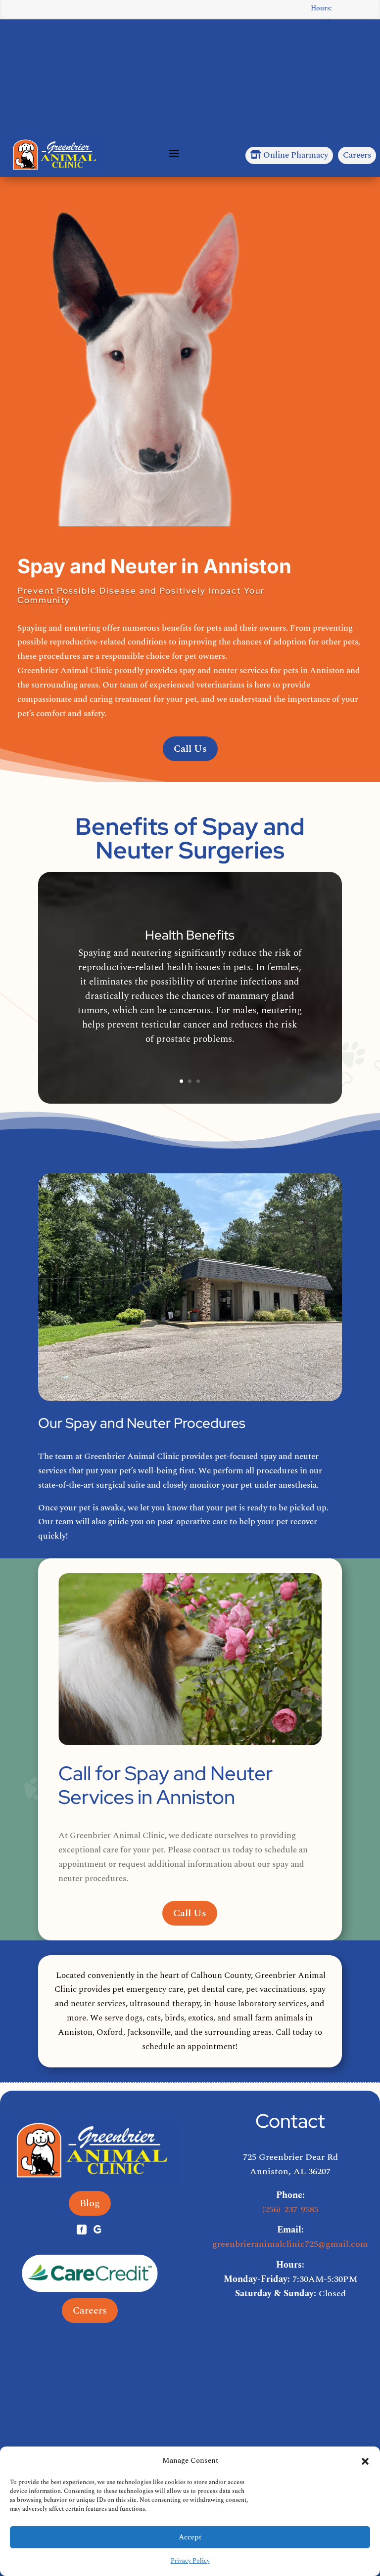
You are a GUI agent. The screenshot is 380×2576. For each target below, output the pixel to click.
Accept (190, 2537)
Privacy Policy (190, 2561)
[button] (365, 2461)
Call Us (190, 749)
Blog (90, 2203)
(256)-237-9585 (290, 2210)
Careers (357, 155)
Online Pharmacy (289, 155)
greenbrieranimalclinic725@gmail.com (290, 2244)
